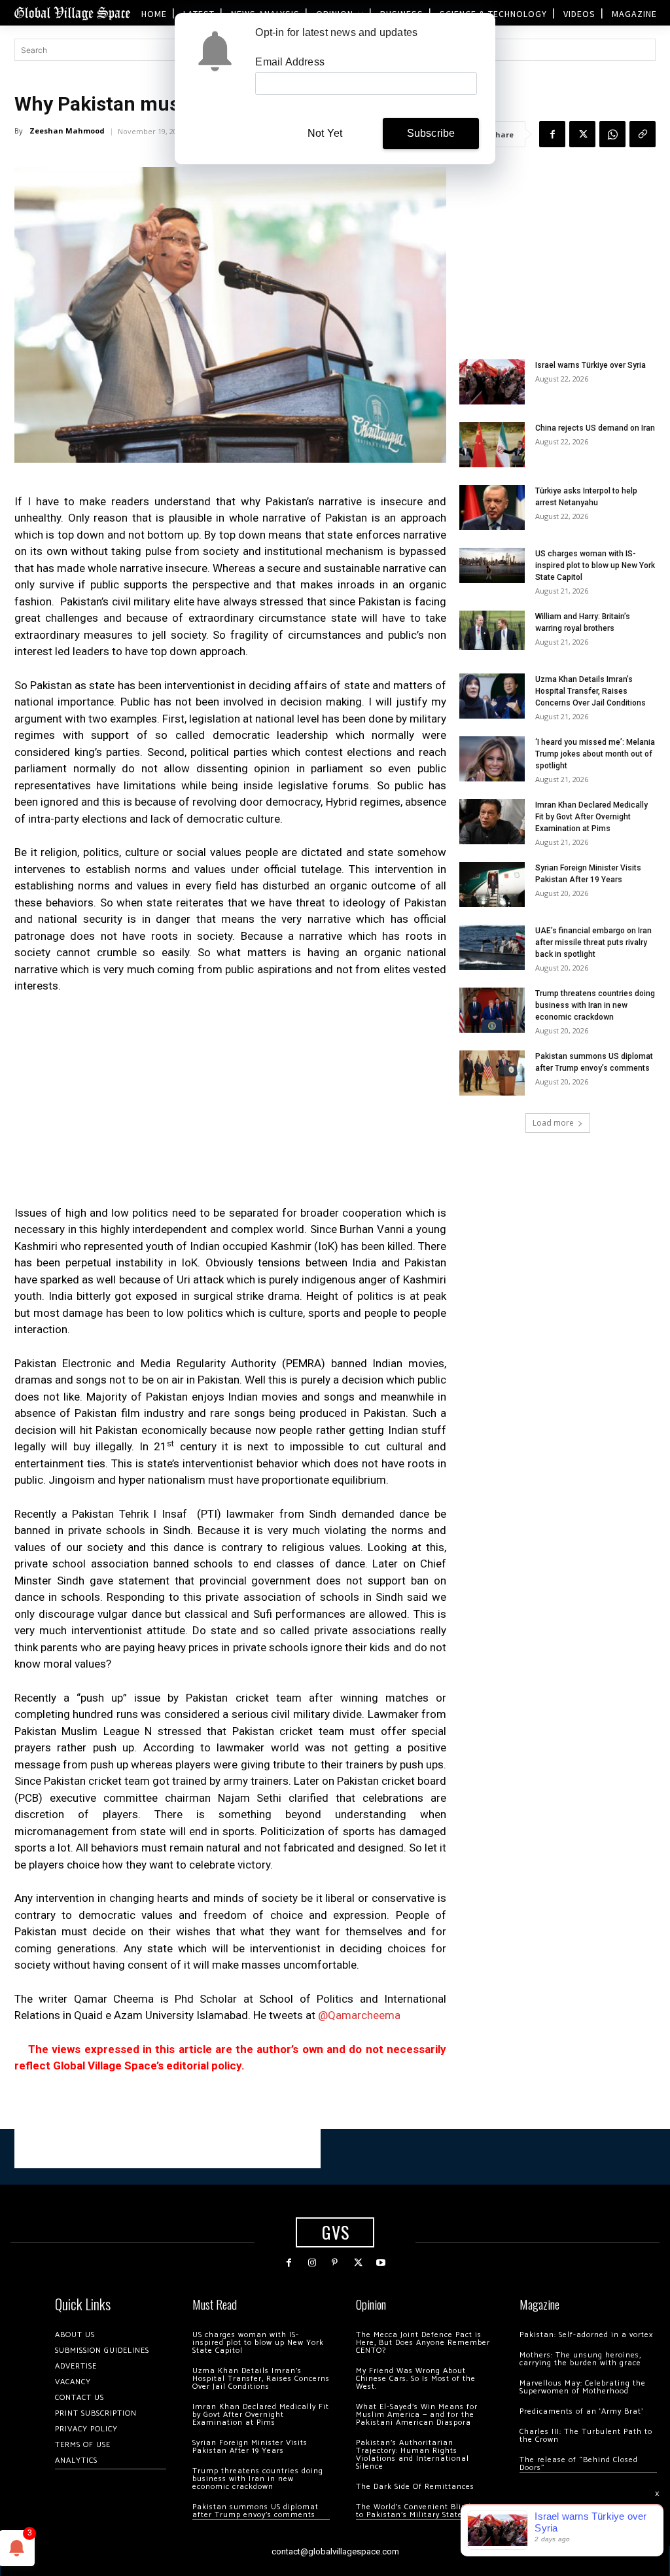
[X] (582, 134)
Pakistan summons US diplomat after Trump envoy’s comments (256, 2511)
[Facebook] (552, 134)
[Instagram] (312, 2263)
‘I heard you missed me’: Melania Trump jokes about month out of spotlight (595, 754)
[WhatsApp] (612, 134)
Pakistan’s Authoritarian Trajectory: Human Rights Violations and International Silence (413, 2455)
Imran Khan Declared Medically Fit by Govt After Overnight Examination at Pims (591, 817)
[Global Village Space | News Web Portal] (72, 13)
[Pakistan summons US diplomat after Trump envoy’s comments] (492, 1073)
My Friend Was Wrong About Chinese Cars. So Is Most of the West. (416, 2379)
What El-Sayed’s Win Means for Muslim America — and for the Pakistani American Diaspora (417, 2415)
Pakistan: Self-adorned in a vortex (586, 2335)
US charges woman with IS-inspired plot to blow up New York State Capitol (595, 565)
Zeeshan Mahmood (67, 131)
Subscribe (431, 133)
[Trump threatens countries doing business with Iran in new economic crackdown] (492, 1010)
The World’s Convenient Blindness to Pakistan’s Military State (422, 2511)
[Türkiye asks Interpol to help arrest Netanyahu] (492, 508)
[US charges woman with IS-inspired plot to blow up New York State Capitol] (492, 565)
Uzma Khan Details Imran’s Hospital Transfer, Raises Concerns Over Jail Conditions (591, 691)
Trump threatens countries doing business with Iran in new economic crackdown (595, 1005)
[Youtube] (381, 2263)
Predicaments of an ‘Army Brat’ (581, 2411)
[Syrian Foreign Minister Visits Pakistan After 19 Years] (492, 885)
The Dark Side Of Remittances (415, 2487)
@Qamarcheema (361, 2015)
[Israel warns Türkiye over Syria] (492, 382)
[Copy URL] (643, 134)
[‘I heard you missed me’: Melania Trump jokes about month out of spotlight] (492, 759)
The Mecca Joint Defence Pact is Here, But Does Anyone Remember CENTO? (423, 2343)
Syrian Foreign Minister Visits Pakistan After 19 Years (250, 2447)
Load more (553, 1123)
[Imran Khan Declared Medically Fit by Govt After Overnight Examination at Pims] (492, 822)
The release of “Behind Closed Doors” (579, 2464)
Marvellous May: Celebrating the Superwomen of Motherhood (583, 2387)
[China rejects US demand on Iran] (492, 445)
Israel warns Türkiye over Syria (591, 365)
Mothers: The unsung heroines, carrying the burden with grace (580, 2359)
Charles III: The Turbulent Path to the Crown (586, 2436)
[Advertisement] (230, 1103)
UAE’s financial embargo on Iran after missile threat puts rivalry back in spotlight (593, 942)
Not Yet (325, 133)
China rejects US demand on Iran (595, 428)
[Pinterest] (335, 2263)
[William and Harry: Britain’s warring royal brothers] (492, 630)
